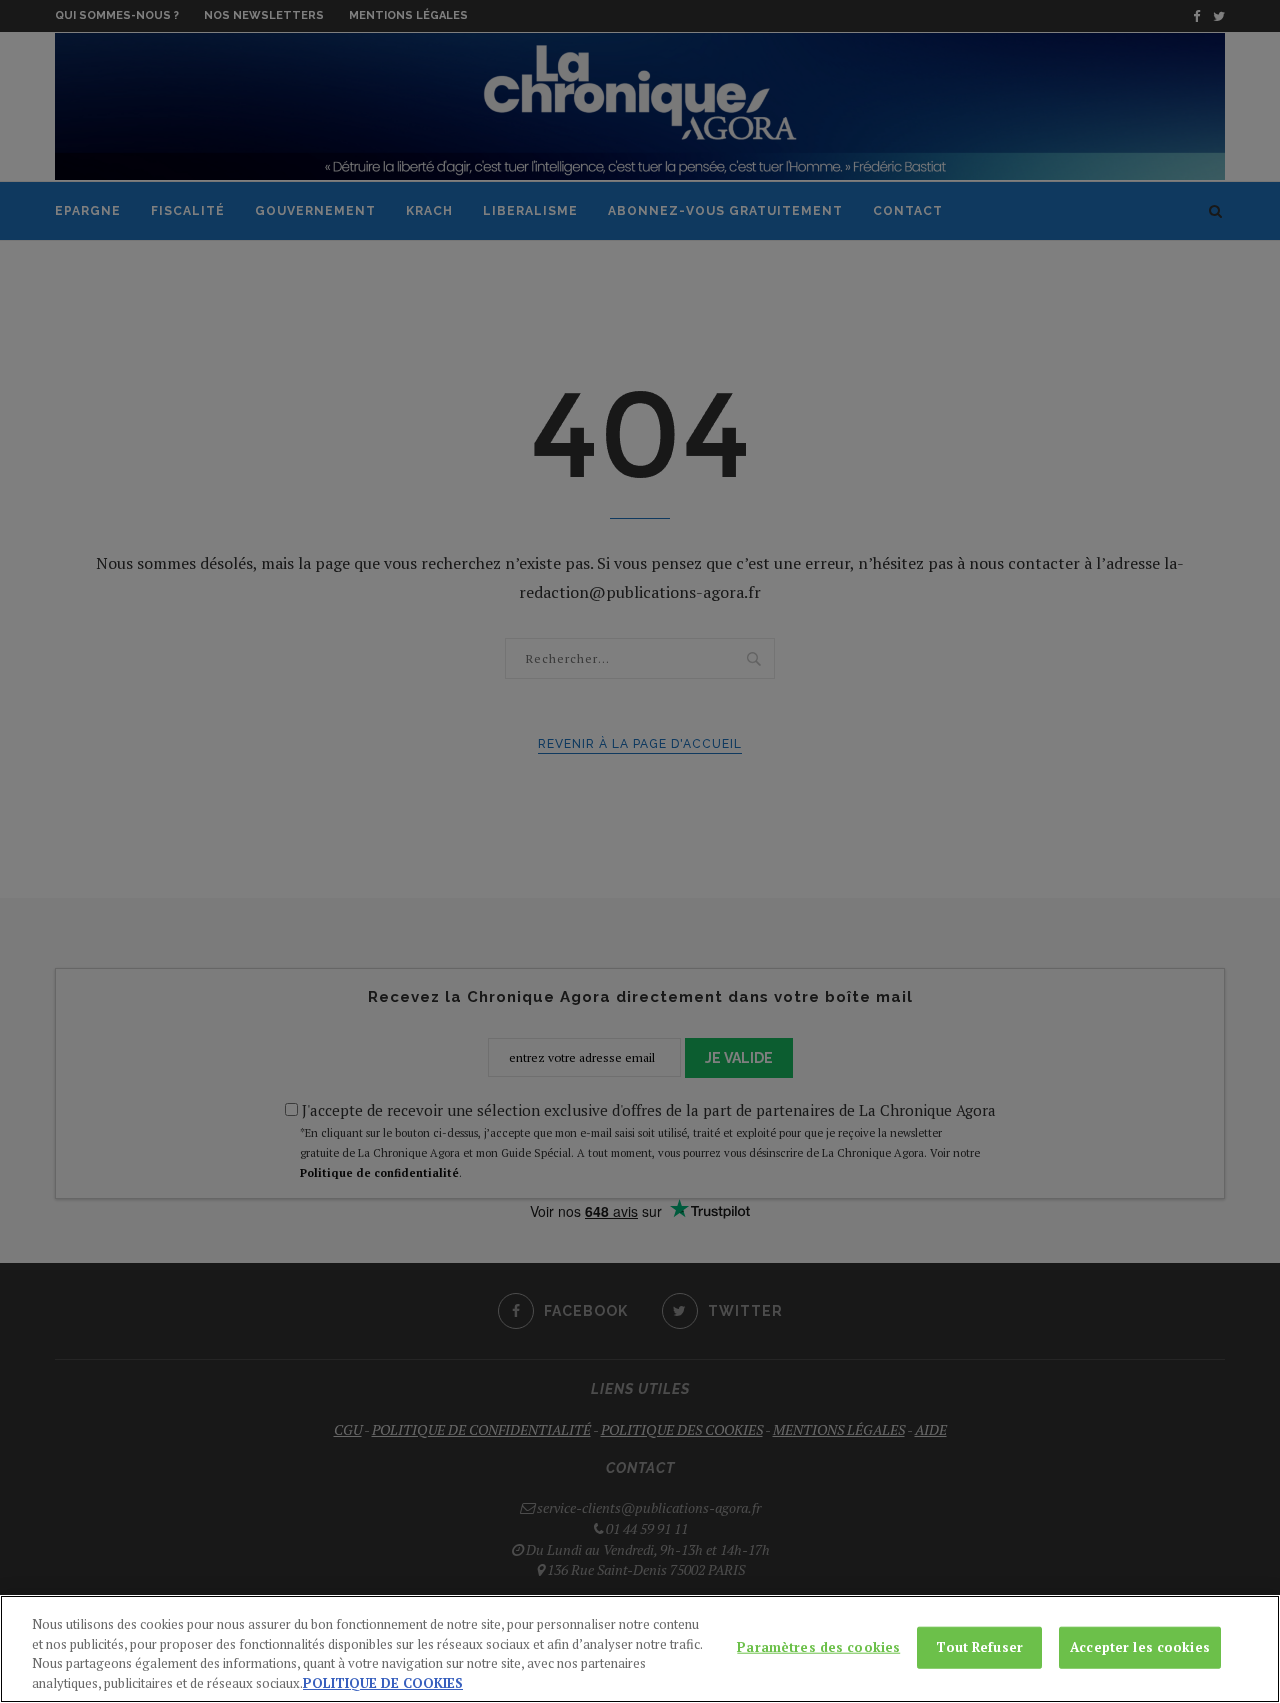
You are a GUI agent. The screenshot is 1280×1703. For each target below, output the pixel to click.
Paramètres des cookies (818, 1647)
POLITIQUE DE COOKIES (383, 1682)
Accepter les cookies (1140, 1647)
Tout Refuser (979, 1647)
